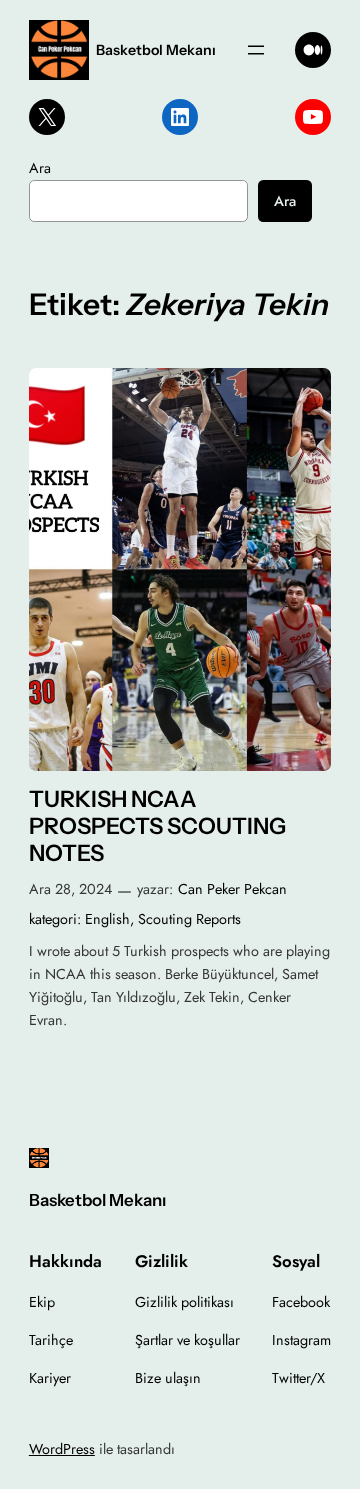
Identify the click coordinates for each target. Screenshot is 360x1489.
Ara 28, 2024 (70, 889)
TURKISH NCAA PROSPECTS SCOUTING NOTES (157, 826)
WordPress (62, 1449)
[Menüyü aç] (256, 50)
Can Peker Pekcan (232, 889)
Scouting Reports (189, 919)
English (107, 919)
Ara (40, 168)
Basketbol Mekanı (156, 50)
